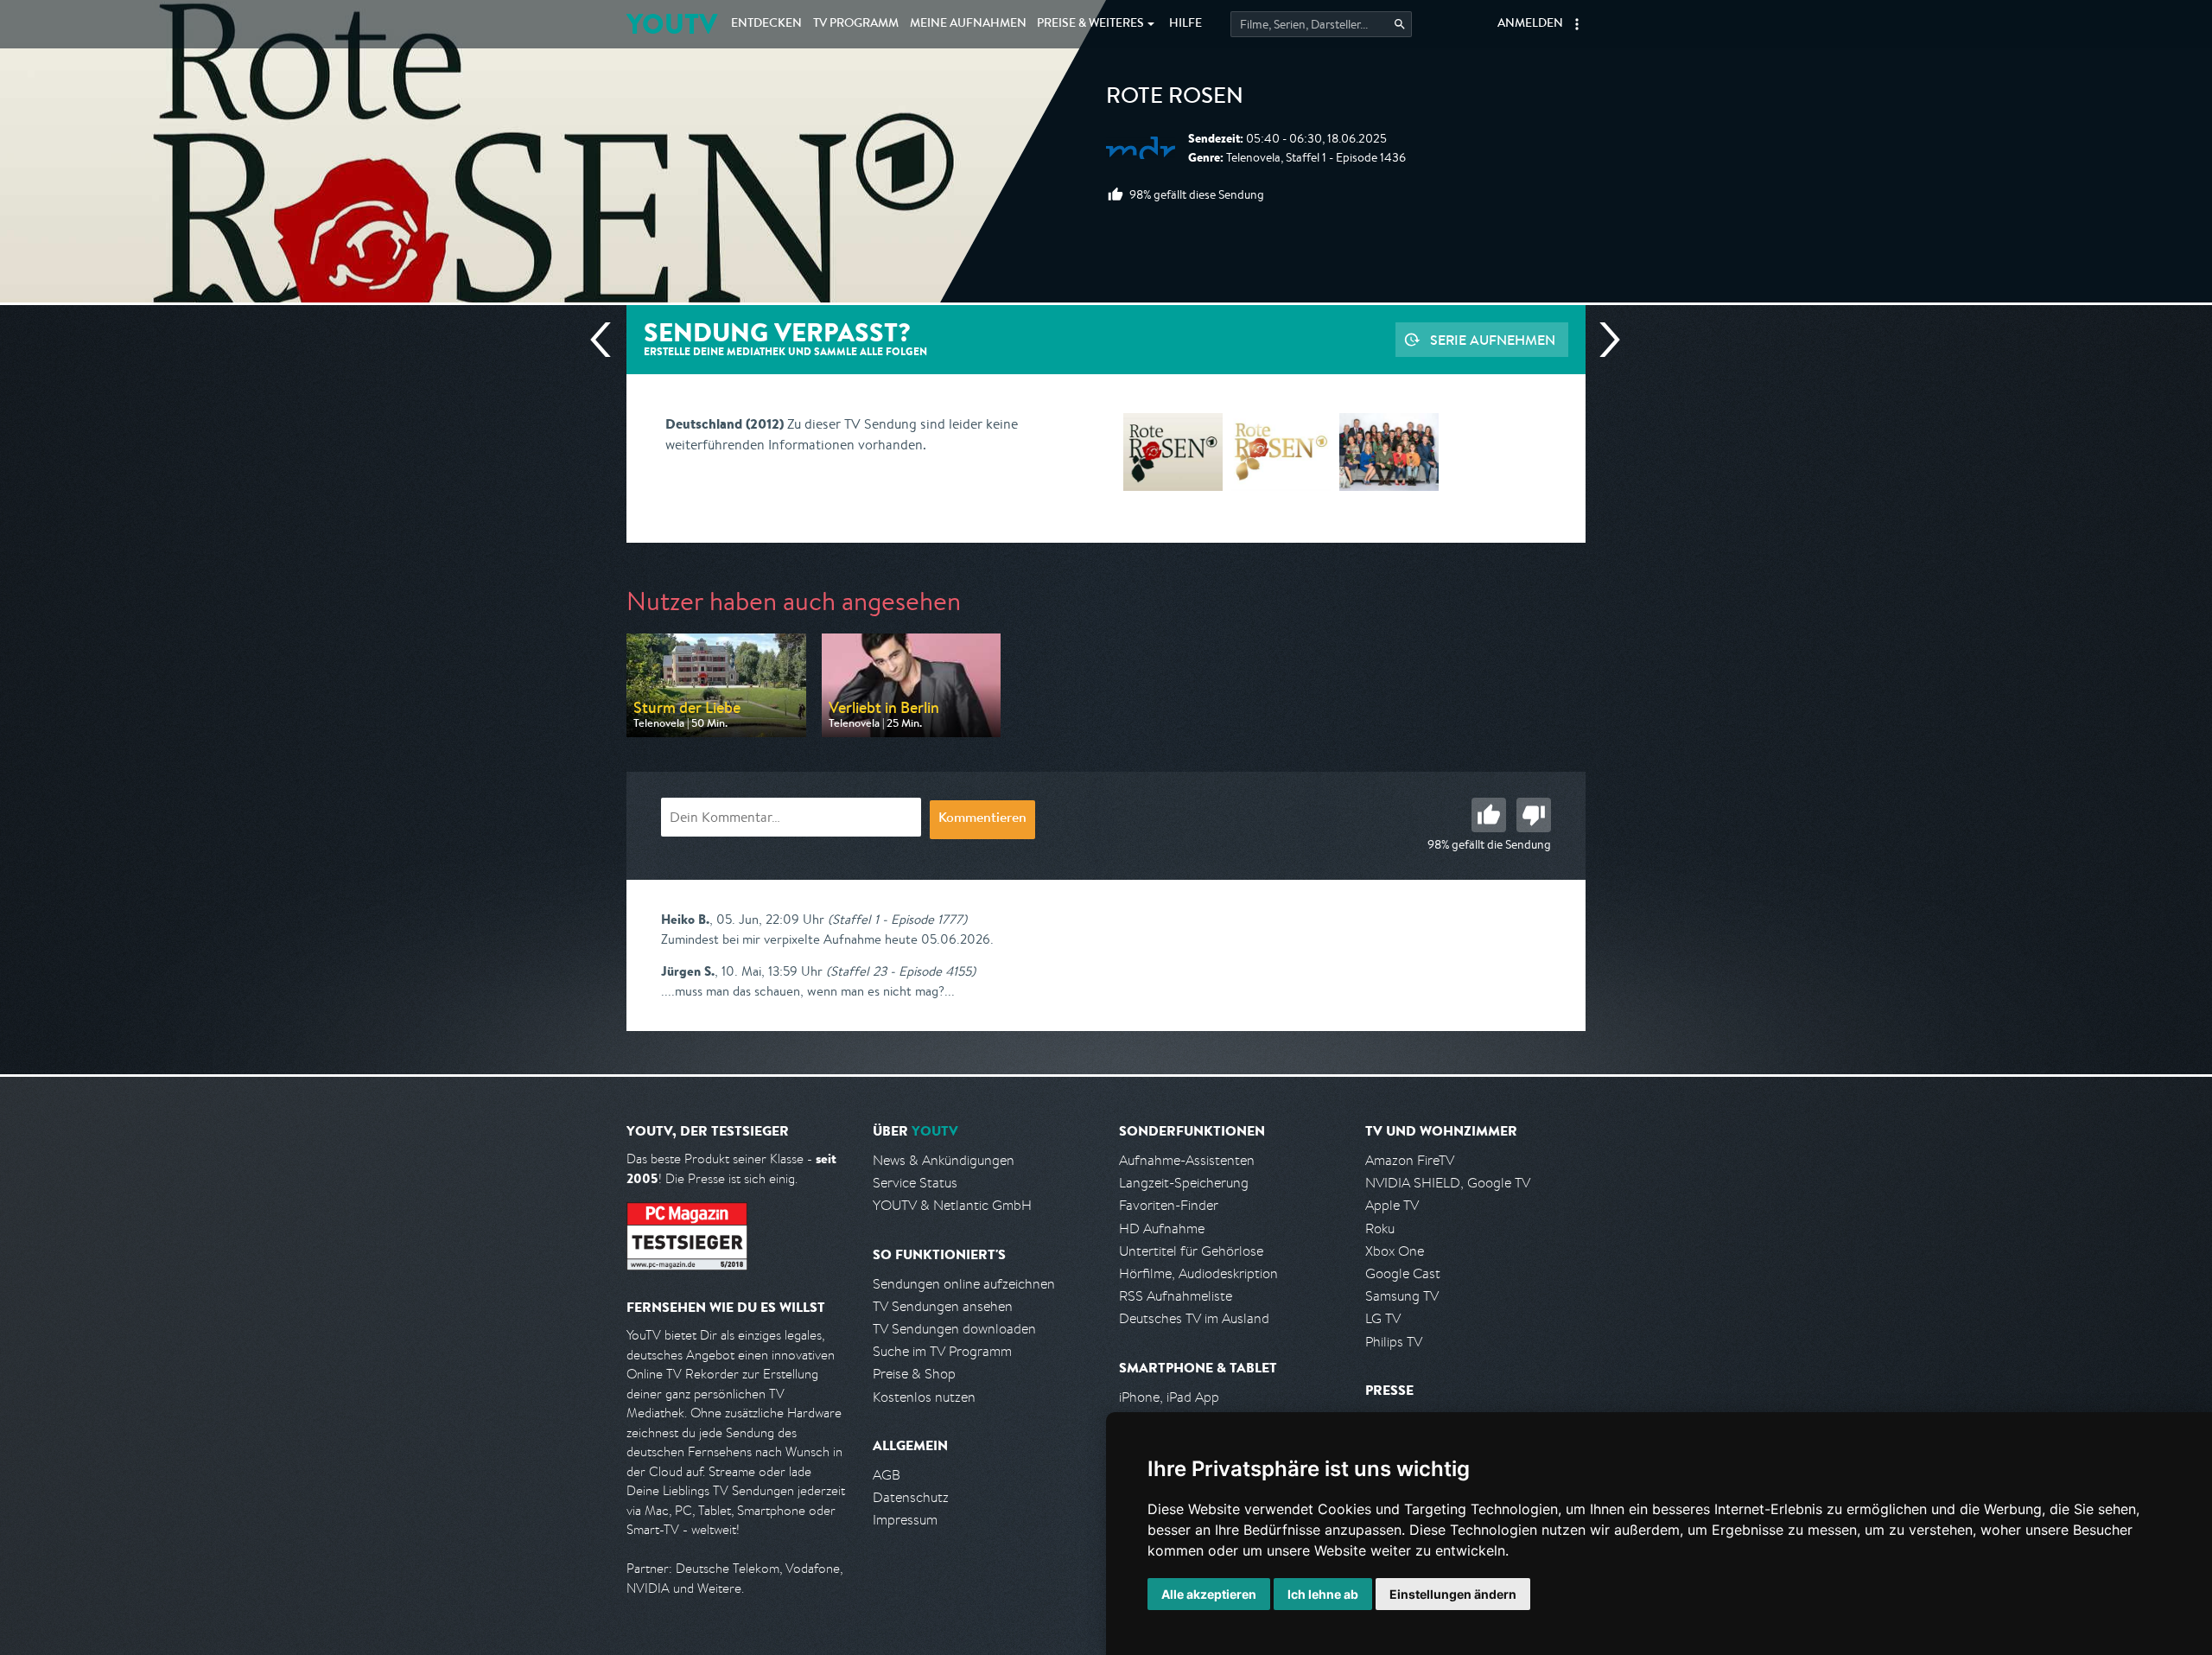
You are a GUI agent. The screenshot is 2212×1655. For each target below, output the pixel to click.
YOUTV (672, 24)
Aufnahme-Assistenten (1187, 1160)
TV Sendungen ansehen (943, 1306)
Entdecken (766, 24)
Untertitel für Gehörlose (1191, 1251)
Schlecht (1534, 815)
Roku (1380, 1229)
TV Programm (856, 24)
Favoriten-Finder (1169, 1205)
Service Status (915, 1183)
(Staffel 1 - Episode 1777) (897, 919)
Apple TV (1392, 1205)
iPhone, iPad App (1169, 1397)
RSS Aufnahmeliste (1176, 1296)
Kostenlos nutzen (924, 1397)
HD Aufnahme (1162, 1229)
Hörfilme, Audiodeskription (1198, 1273)
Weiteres (1090, 24)
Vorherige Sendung (607, 340)
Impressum (905, 1520)
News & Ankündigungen (944, 1160)
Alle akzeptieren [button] (1209, 1594)
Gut (1489, 815)
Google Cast (1403, 1273)
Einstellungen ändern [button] (1453, 1594)
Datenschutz (911, 1497)
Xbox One (1395, 1251)
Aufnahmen (968, 24)
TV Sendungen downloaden (954, 1329)
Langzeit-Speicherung (1184, 1183)
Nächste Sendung (1603, 340)
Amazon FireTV (1410, 1160)
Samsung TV (1402, 1296)
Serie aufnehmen (1493, 340)
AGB (887, 1475)
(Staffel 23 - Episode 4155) (901, 971)
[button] (1577, 24)
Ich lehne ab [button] (1323, 1594)
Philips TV (1394, 1342)
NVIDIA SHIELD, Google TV (1448, 1183)
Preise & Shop (914, 1374)
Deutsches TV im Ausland (1194, 1318)
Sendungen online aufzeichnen (964, 1284)
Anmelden (1530, 24)
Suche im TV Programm (942, 1351)
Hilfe (1185, 24)
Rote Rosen (1175, 99)
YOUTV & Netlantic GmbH (952, 1205)
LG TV (1383, 1318)
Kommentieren (982, 819)
